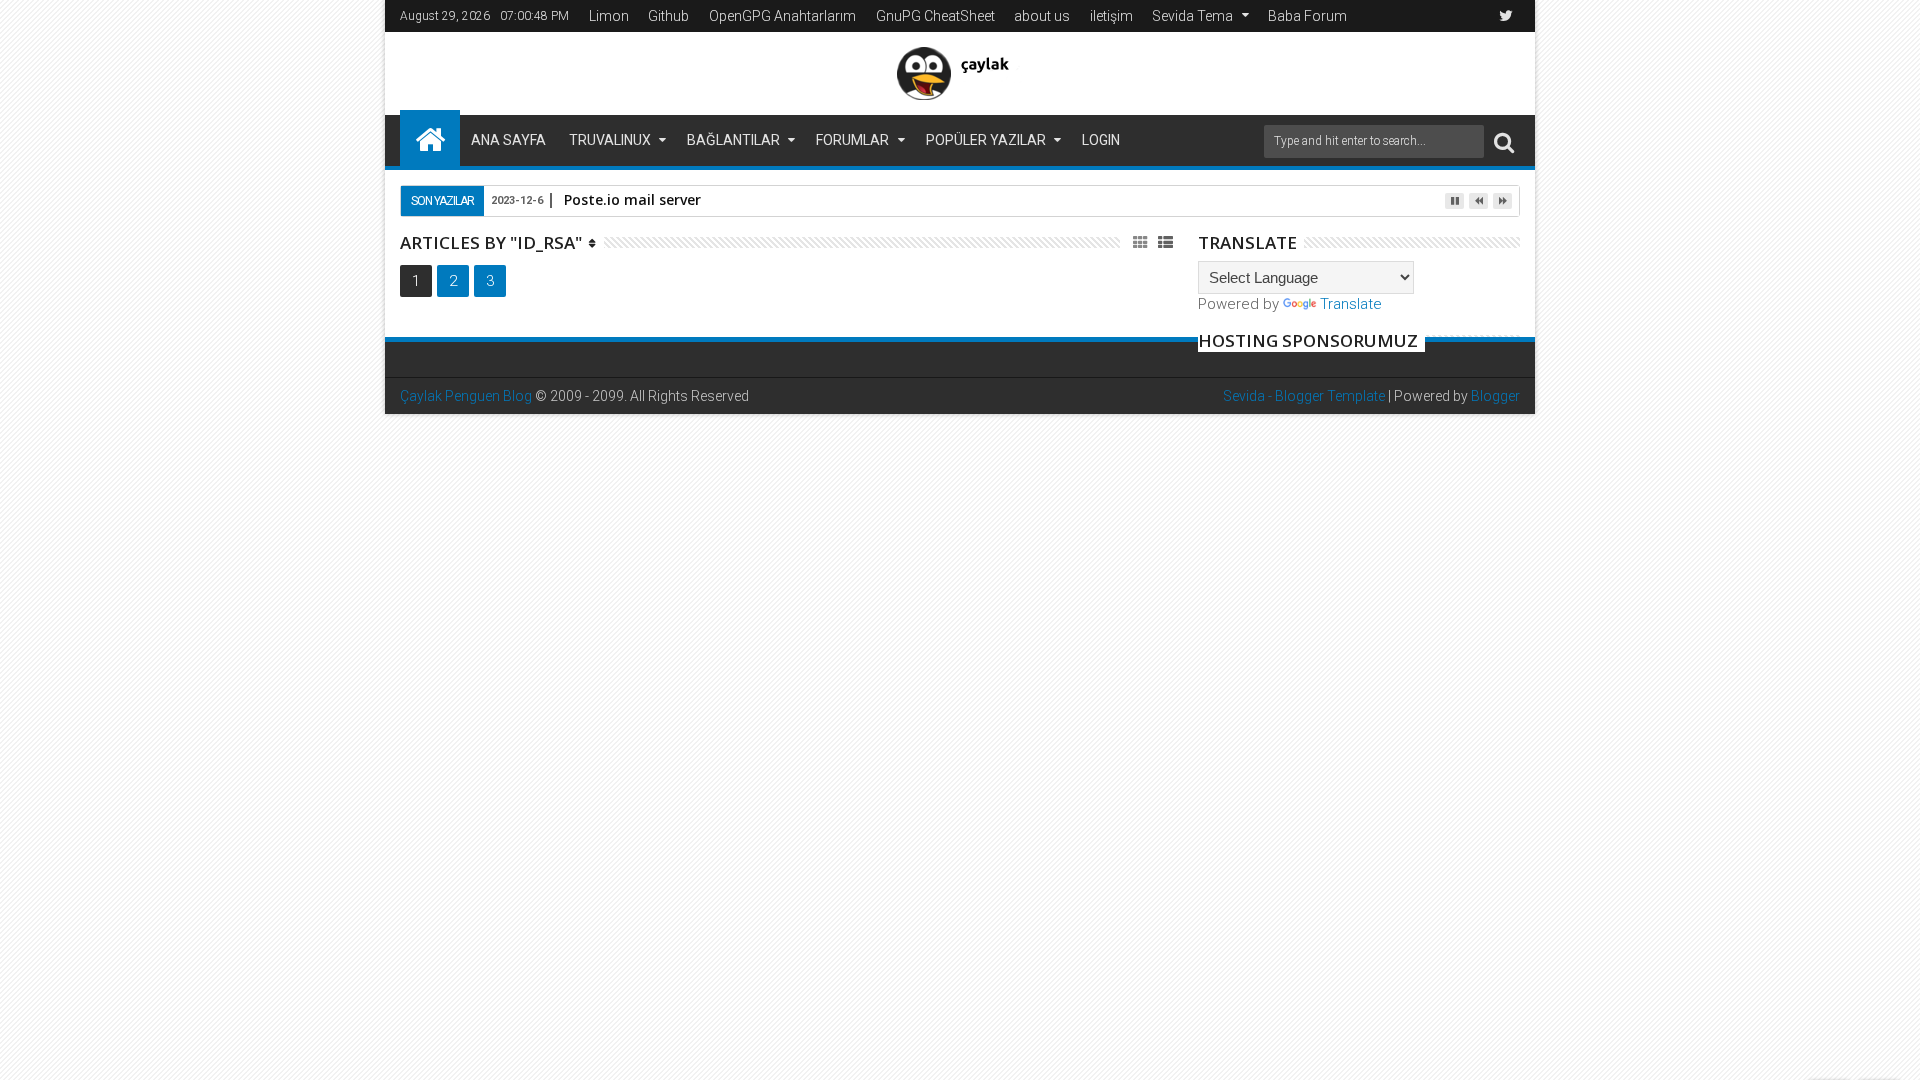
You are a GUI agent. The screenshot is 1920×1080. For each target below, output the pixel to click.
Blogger (1495, 396)
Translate (1351, 304)
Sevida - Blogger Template (1304, 396)
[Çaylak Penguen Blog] (430, 138)
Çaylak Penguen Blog (466, 396)
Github (668, 16)
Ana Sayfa (508, 140)
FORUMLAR (852, 140)
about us (1042, 16)
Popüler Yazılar (986, 140)
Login (1101, 140)
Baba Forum (1307, 16)
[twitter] (1506, 16)
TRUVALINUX (610, 140)
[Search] (1504, 141)
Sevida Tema (1192, 16)
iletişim (1111, 16)
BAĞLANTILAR (733, 140)
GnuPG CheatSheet (935, 16)
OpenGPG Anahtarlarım (782, 16)
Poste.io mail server (632, 199)
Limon (609, 16)
